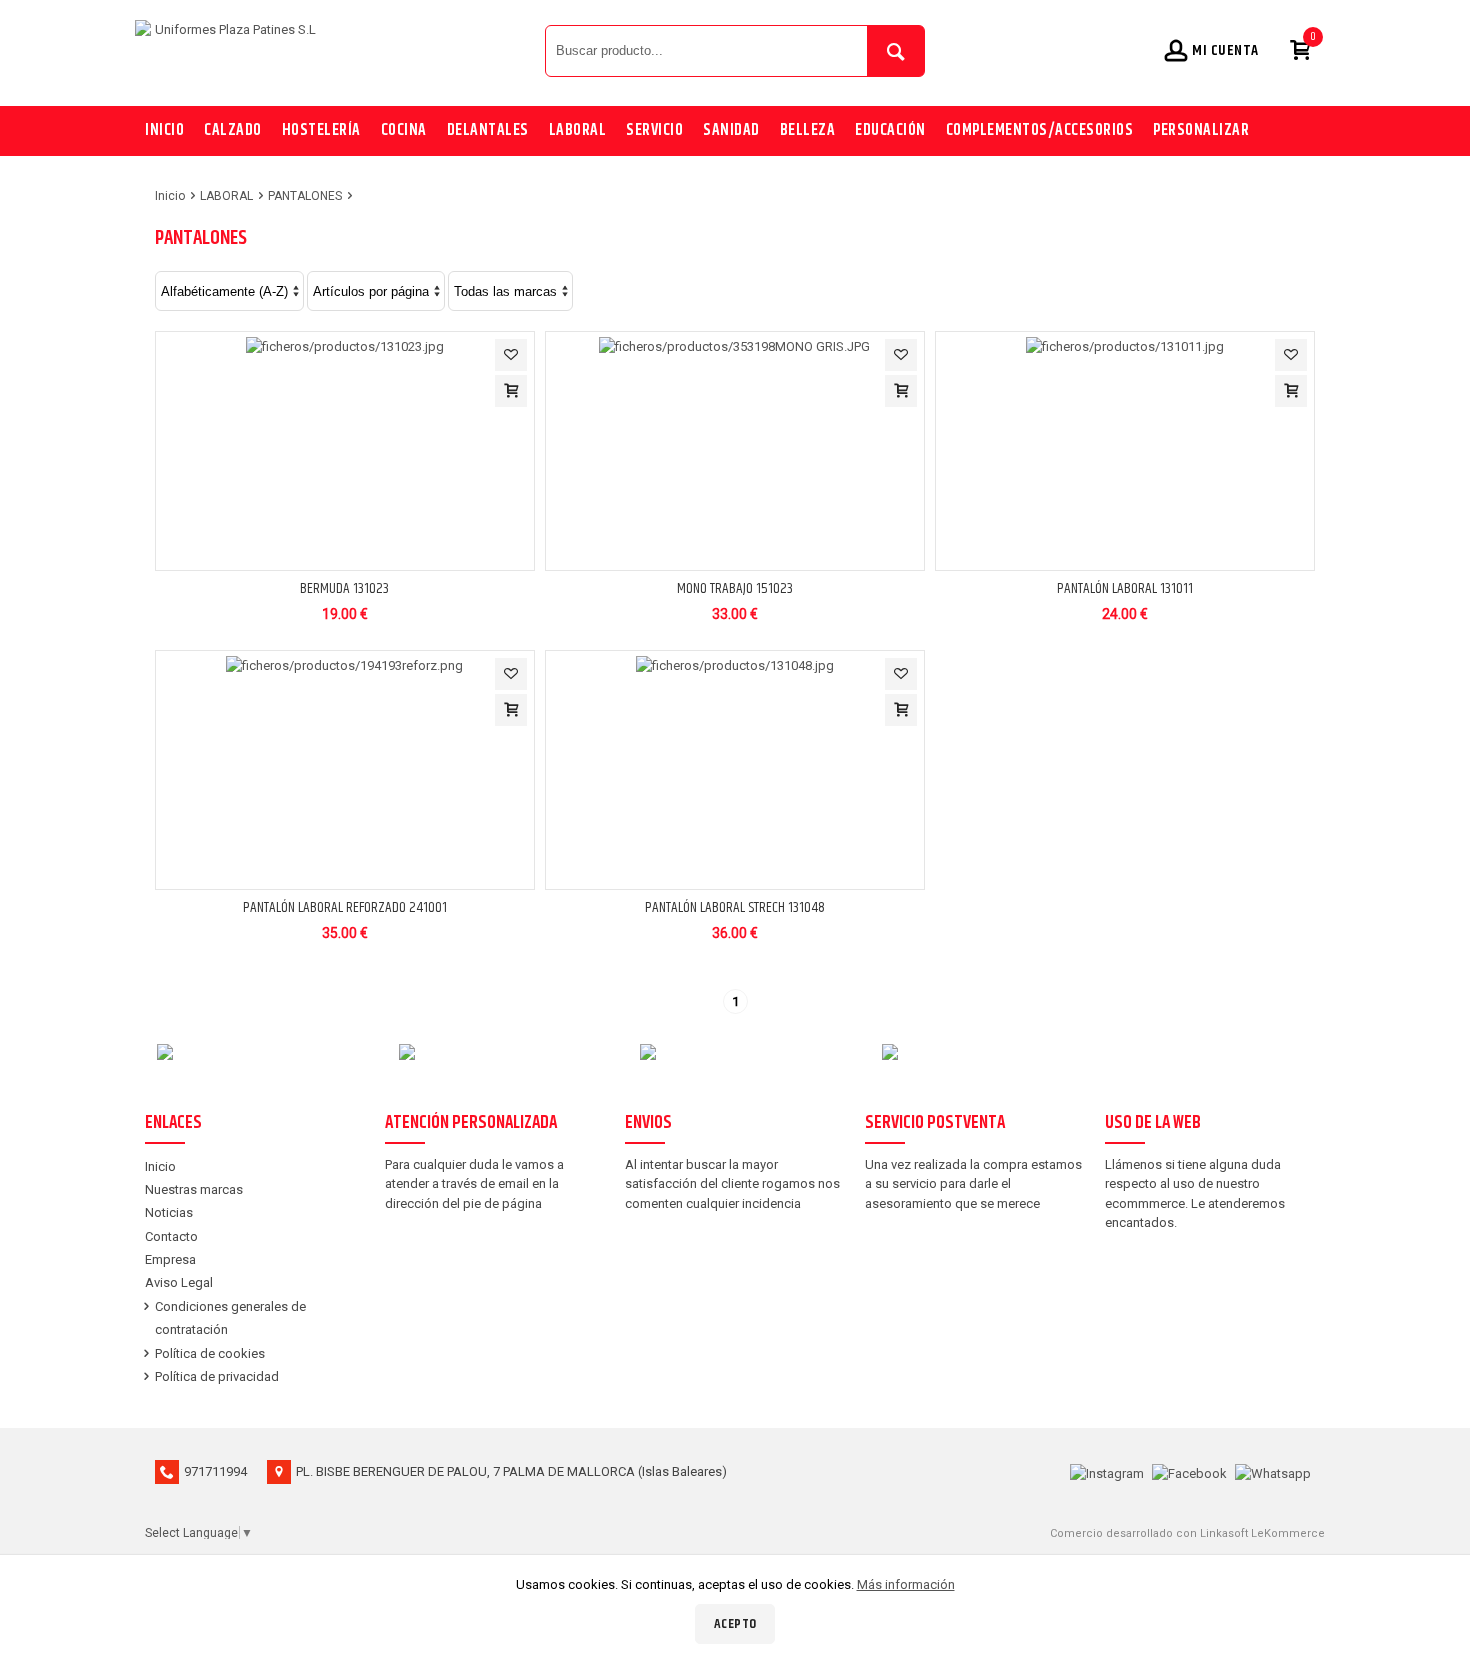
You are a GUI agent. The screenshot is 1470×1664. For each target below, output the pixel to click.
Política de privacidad (217, 1376)
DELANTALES (488, 130)
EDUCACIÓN (890, 130)
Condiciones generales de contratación (230, 1318)
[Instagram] (1107, 1471)
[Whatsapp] (1273, 1471)
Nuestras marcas (194, 1189)
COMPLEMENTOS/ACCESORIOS (1040, 130)
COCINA (404, 130)
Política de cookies (210, 1353)
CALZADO (233, 130)
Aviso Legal (179, 1282)
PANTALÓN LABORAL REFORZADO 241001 (345, 907)
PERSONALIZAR (1201, 130)
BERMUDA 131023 (344, 588)
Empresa (170, 1259)
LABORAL (578, 130)
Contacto (171, 1236)
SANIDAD (731, 130)
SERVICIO (654, 130)
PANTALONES (305, 196)
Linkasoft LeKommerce (1262, 1533)
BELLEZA (808, 130)
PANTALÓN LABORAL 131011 (1125, 588)
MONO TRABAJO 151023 (735, 588)
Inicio (164, 130)
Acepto (735, 1624)
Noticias (169, 1212)
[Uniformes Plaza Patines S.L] (335, 50)
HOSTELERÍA (321, 130)
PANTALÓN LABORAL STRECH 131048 (735, 907)
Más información (906, 1584)
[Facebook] (1189, 1471)
